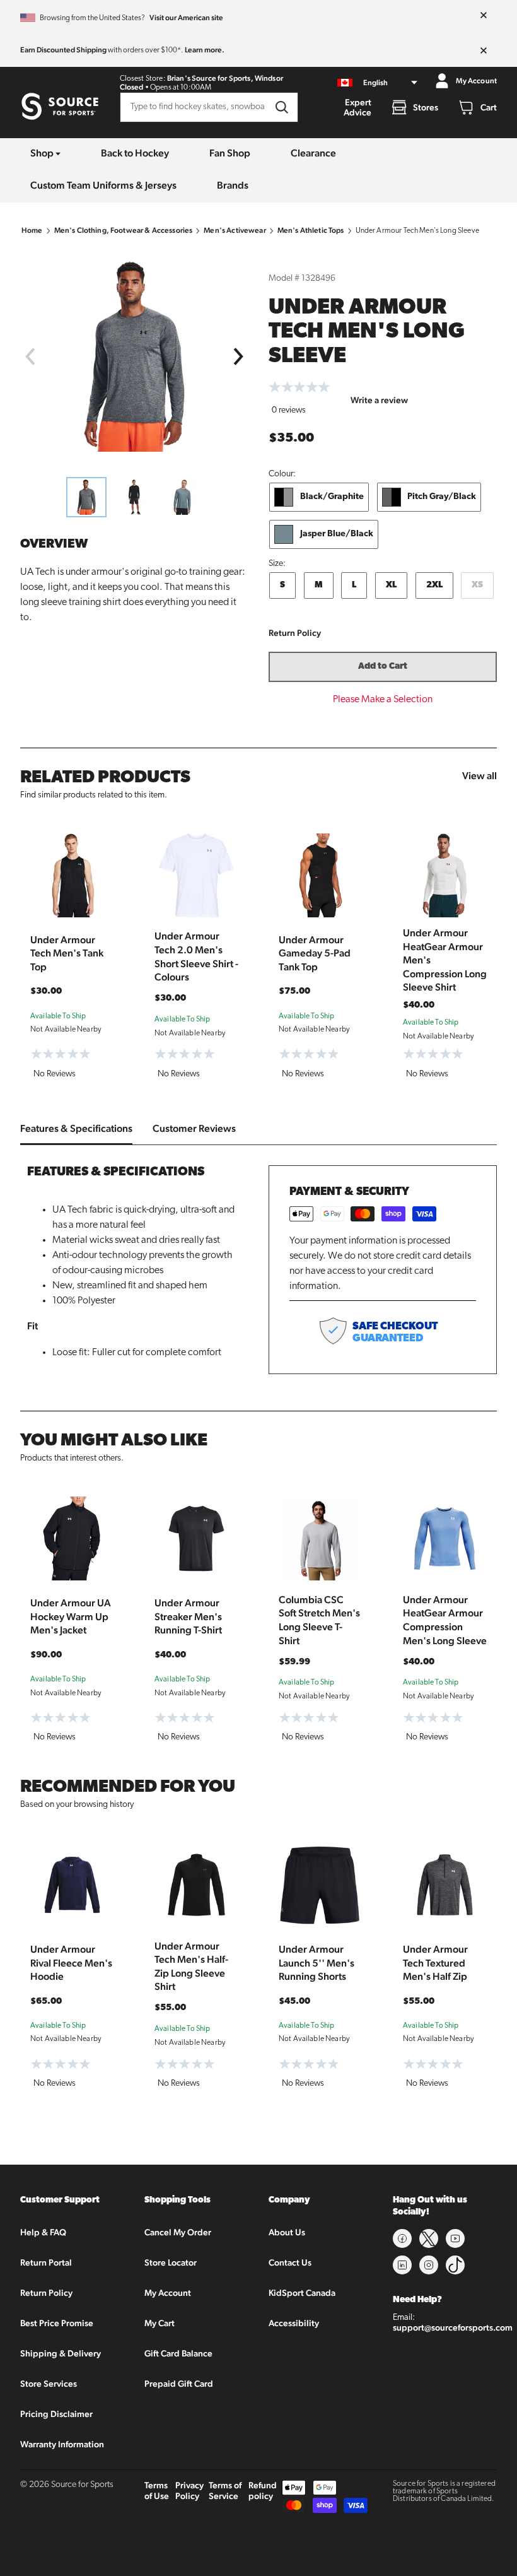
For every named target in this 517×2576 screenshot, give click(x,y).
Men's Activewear (235, 230)
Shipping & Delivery (61, 2353)
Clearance (313, 153)
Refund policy (263, 2491)
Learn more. (205, 50)
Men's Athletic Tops (311, 230)
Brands (233, 185)
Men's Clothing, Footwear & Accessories (124, 230)
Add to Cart (383, 667)
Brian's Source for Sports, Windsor (225, 78)
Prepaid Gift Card (179, 2384)
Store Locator (171, 2262)
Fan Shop (230, 153)
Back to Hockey (135, 153)
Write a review (379, 400)
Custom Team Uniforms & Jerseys (103, 185)
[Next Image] (239, 356)
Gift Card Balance (178, 2353)
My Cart (160, 2323)
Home (32, 230)
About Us (287, 2232)
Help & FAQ (43, 2232)
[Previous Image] (30, 356)
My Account (168, 2293)
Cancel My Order (178, 2232)
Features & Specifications (76, 1128)
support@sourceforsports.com (453, 2327)
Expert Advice (357, 107)
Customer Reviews (194, 1128)
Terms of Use (157, 2491)
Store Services (49, 2384)
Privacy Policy (189, 2491)
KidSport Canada (302, 2293)
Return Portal (46, 2262)
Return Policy (295, 633)
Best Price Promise (57, 2323)
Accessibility (294, 2323)
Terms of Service (225, 2491)
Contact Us (290, 2262)
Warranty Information (62, 2444)
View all (479, 776)
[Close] (484, 16)
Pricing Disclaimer (56, 2414)
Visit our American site (186, 18)
